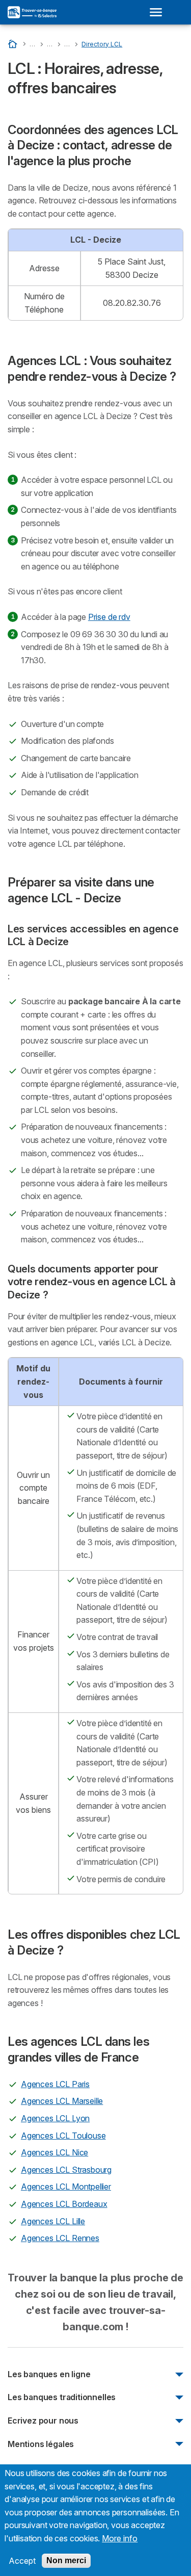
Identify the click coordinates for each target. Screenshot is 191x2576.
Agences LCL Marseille (62, 2101)
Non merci (66, 2560)
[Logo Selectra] (32, 12)
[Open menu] (159, 12)
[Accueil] (13, 44)
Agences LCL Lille (53, 2221)
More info (120, 2538)
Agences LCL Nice (54, 2152)
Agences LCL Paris (55, 2084)
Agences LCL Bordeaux (64, 2204)
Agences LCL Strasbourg (66, 2170)
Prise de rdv (109, 617)
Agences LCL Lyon (55, 2118)
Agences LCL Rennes (60, 2238)
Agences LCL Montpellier (66, 2187)
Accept (22, 2561)
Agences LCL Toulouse (63, 2136)
